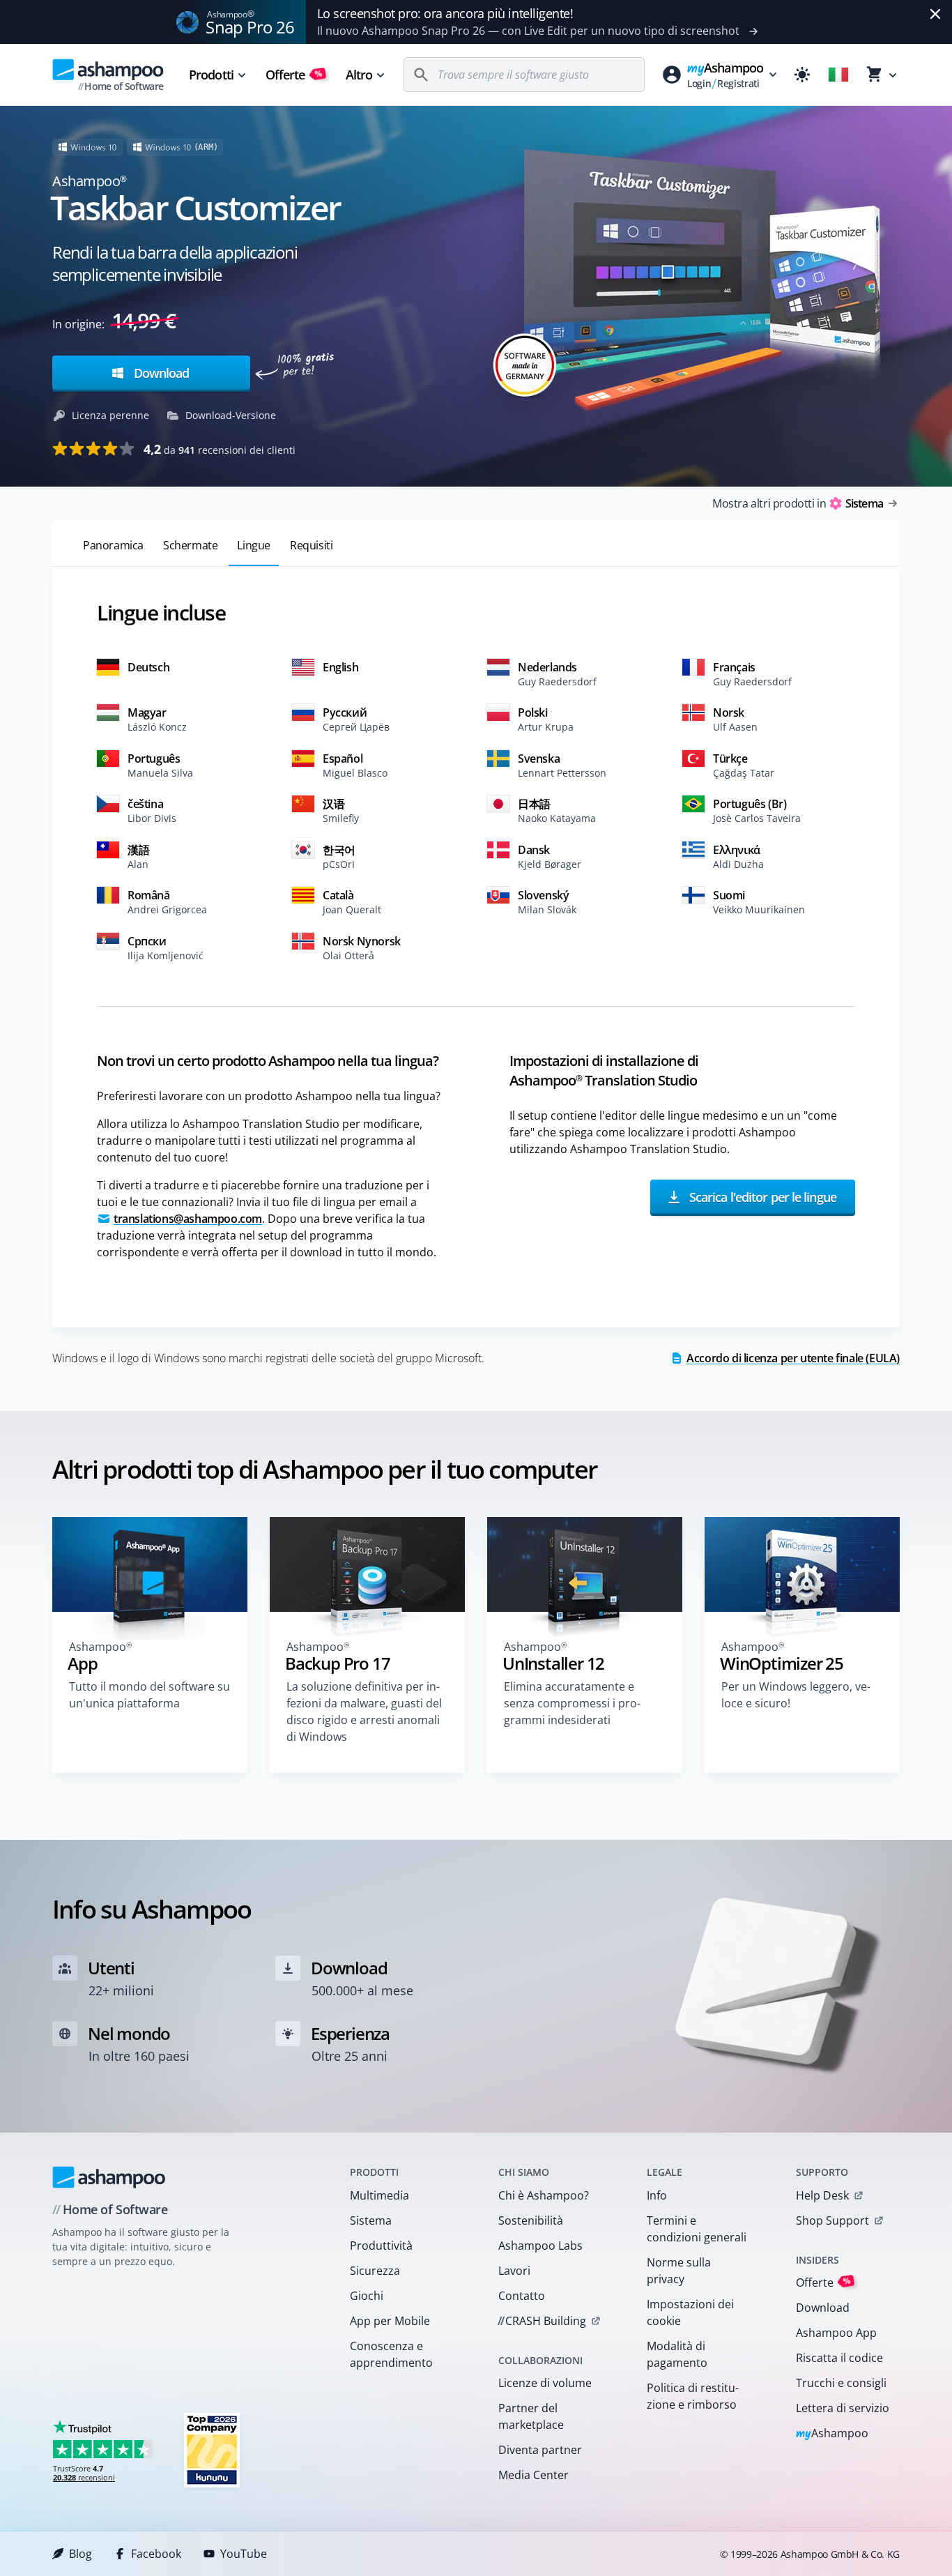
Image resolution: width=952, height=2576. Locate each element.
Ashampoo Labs (540, 2246)
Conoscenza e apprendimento (391, 2354)
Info (657, 2195)
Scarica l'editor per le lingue (761, 1197)
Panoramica (113, 545)
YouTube (244, 2554)
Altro (359, 75)
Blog (80, 2554)
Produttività (381, 2246)
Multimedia (379, 2195)
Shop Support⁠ (832, 2220)
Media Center (533, 2475)
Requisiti (311, 545)
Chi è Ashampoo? (544, 2195)
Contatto (522, 2296)
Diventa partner (540, 2450)
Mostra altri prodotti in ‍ (798, 503)
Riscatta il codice (839, 2358)
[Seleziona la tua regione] (838, 75)
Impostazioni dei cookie (690, 2312)
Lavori (514, 2271)
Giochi (367, 2296)
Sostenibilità (531, 2220)
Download (160, 373)
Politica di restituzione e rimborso (693, 2396)
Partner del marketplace (531, 2416)
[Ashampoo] (109, 2177)
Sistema (371, 2220)
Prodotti (211, 75)
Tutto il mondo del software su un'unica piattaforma (149, 1695)
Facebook (156, 2554)
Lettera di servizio (843, 2408)
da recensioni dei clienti (220, 449)
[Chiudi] (935, 14)
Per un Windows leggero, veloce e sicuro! (796, 1695)
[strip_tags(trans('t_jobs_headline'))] (212, 2449)
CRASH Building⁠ (542, 2321)
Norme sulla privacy (679, 2271)
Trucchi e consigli (841, 2383)
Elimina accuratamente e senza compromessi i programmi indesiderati (572, 1703)
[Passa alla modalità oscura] (802, 75)
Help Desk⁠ (822, 2195)
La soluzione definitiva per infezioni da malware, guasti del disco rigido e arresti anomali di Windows (364, 1712)
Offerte (294, 75)
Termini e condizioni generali (697, 2229)
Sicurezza (375, 2271)
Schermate (190, 545)
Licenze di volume (545, 2383)
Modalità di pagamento (677, 2354)
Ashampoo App (836, 2333)
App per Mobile (390, 2321)
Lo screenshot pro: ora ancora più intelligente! (445, 13)
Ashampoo (832, 2434)
